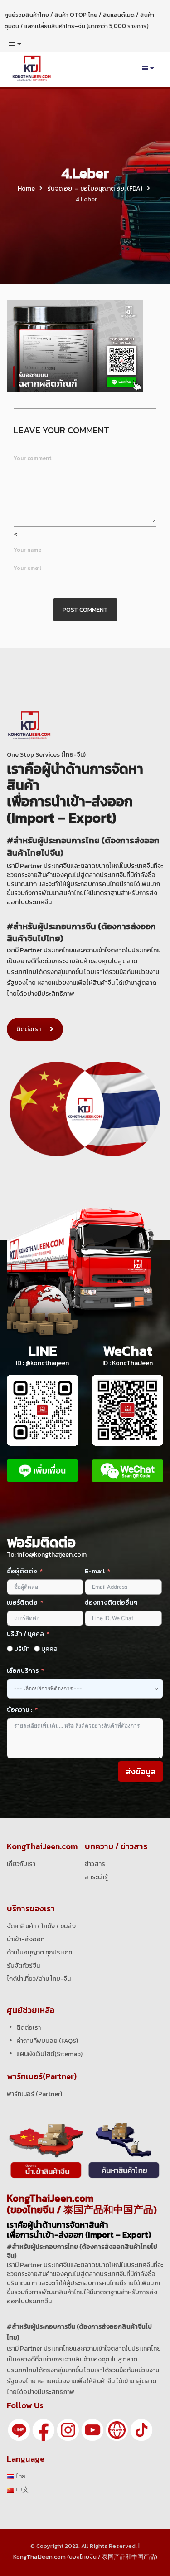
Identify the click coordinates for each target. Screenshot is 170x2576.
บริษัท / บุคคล (25, 1634)
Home (26, 189)
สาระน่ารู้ (96, 1877)
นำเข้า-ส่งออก (26, 1939)
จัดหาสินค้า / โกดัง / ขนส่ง (41, 1926)
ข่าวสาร (95, 1864)
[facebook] (44, 2429)
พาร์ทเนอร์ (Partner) (34, 2094)
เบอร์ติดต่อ (22, 1603)
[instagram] (68, 2429)
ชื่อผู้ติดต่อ (22, 1571)
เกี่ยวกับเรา (21, 1864)
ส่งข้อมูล (141, 1771)
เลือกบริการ (23, 1671)
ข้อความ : (19, 1710)
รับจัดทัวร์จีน (23, 1966)
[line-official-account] (19, 2429)
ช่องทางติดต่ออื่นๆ (111, 1603)
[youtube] (92, 2429)
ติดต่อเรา (29, 1029)
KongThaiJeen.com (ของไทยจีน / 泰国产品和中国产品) (85, 2557)
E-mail (95, 1571)
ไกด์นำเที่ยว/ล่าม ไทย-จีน (39, 1979)
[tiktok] (141, 2429)
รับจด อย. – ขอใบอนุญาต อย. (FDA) (95, 189)
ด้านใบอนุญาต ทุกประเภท (39, 1952)
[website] (117, 2429)
